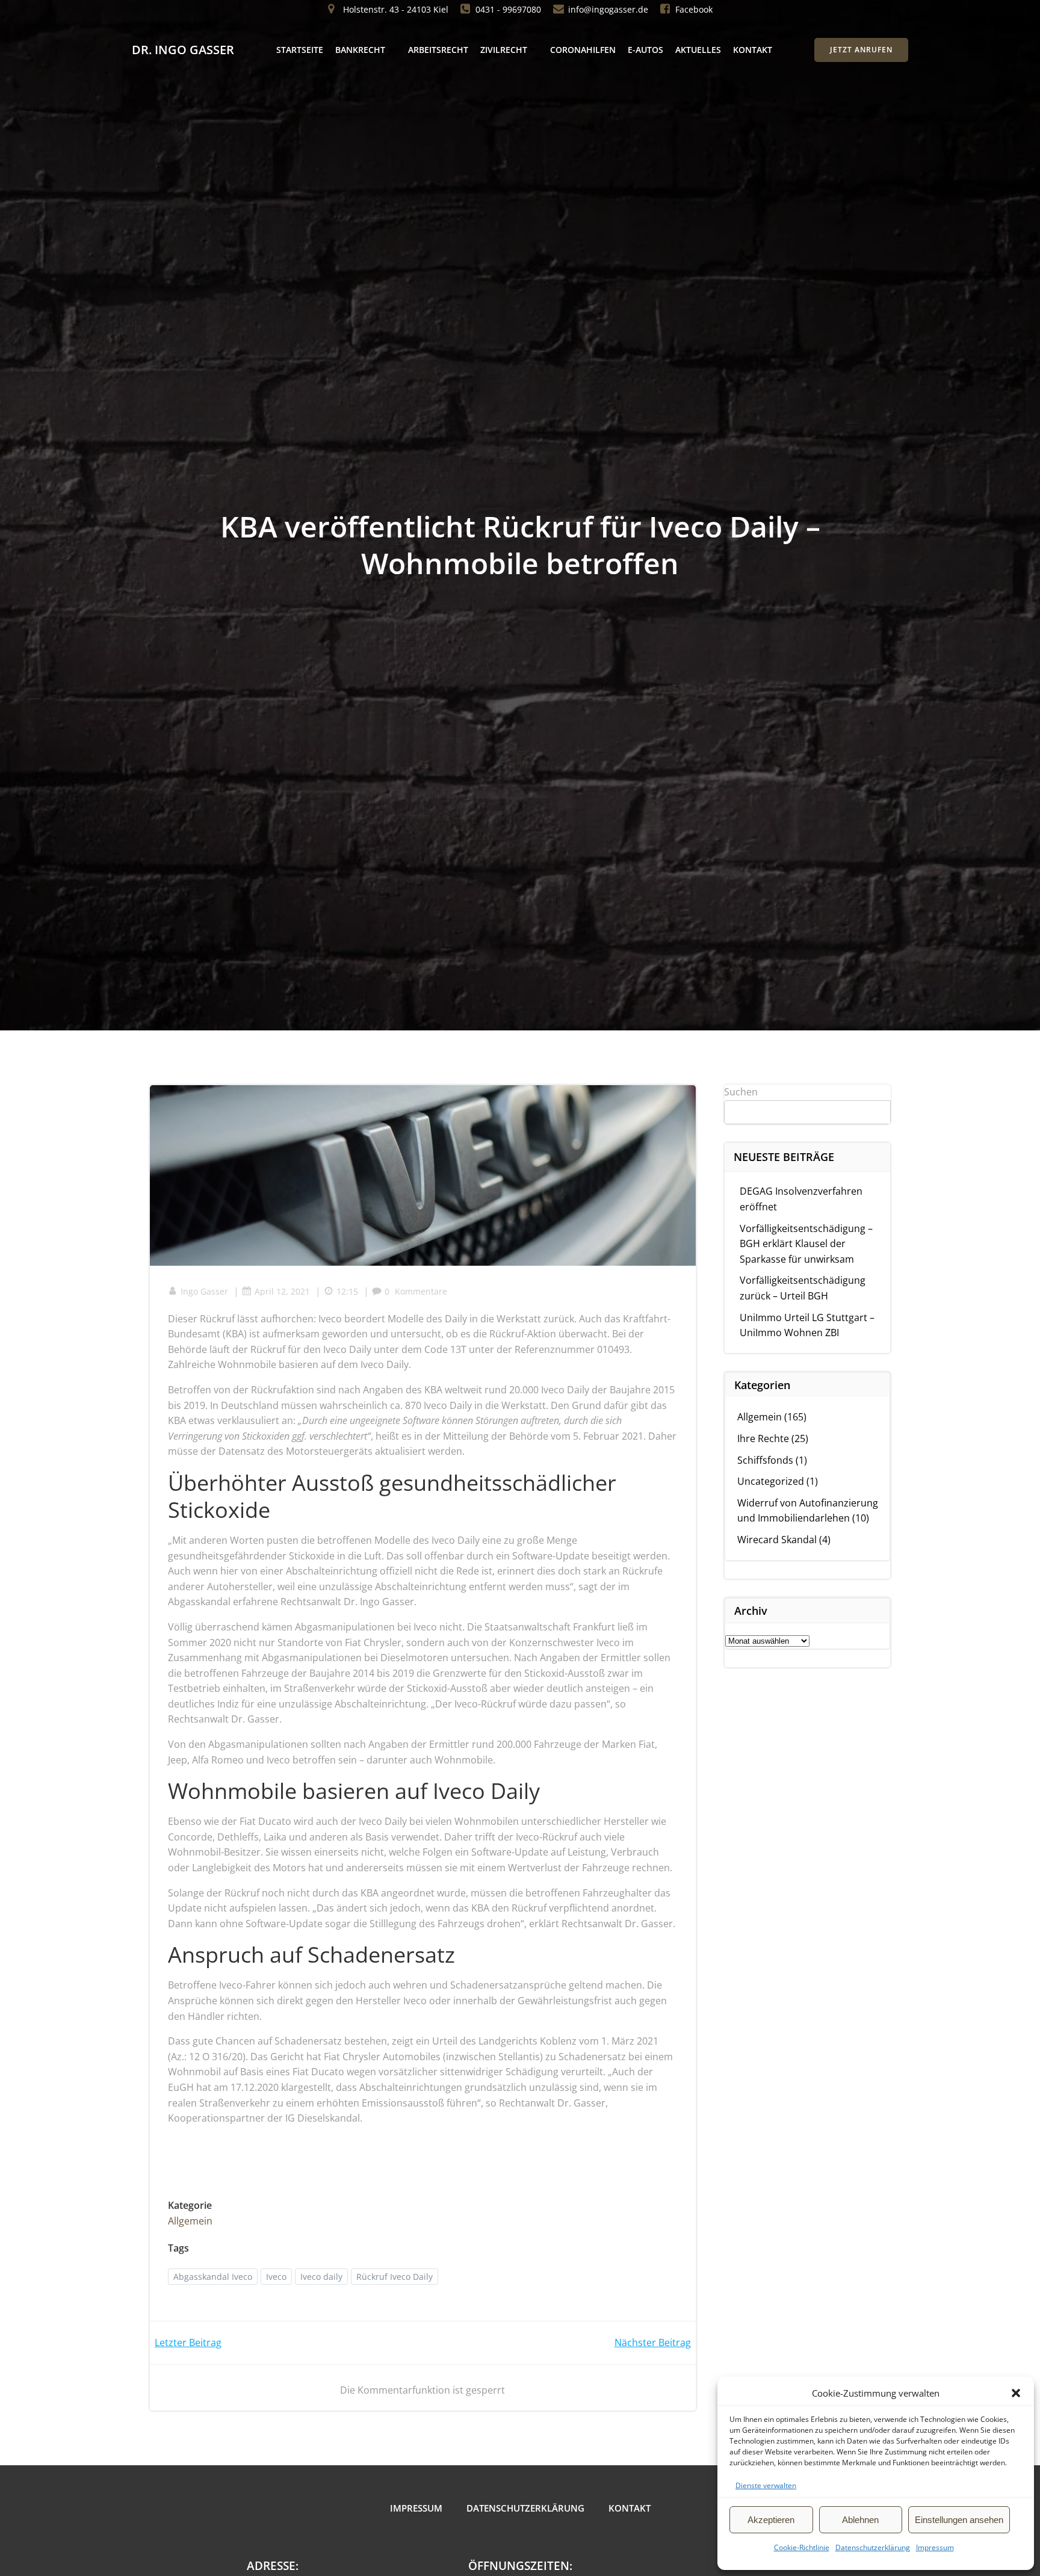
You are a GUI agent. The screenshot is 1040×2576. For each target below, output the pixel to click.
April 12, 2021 (282, 1291)
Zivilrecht (504, 50)
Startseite (300, 50)
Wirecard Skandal (777, 1540)
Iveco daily (321, 2277)
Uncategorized (771, 1481)
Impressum (935, 2547)
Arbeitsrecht (438, 50)
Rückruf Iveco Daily (395, 2277)
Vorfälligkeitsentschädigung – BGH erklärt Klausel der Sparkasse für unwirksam (806, 1244)
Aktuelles (698, 50)
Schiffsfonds (765, 1460)
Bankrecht (360, 50)
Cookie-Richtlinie (802, 2547)
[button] (1016, 2393)
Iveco (276, 2277)
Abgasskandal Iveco (213, 2277)
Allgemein (190, 2221)
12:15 (347, 1291)
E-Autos (645, 50)
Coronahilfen (583, 50)
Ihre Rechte (763, 1438)
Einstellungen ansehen (959, 2520)
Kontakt (753, 50)
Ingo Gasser (204, 1291)
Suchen (741, 1092)
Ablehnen (860, 2520)
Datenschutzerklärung (873, 2547)
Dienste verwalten (766, 2485)
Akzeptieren (771, 2520)
